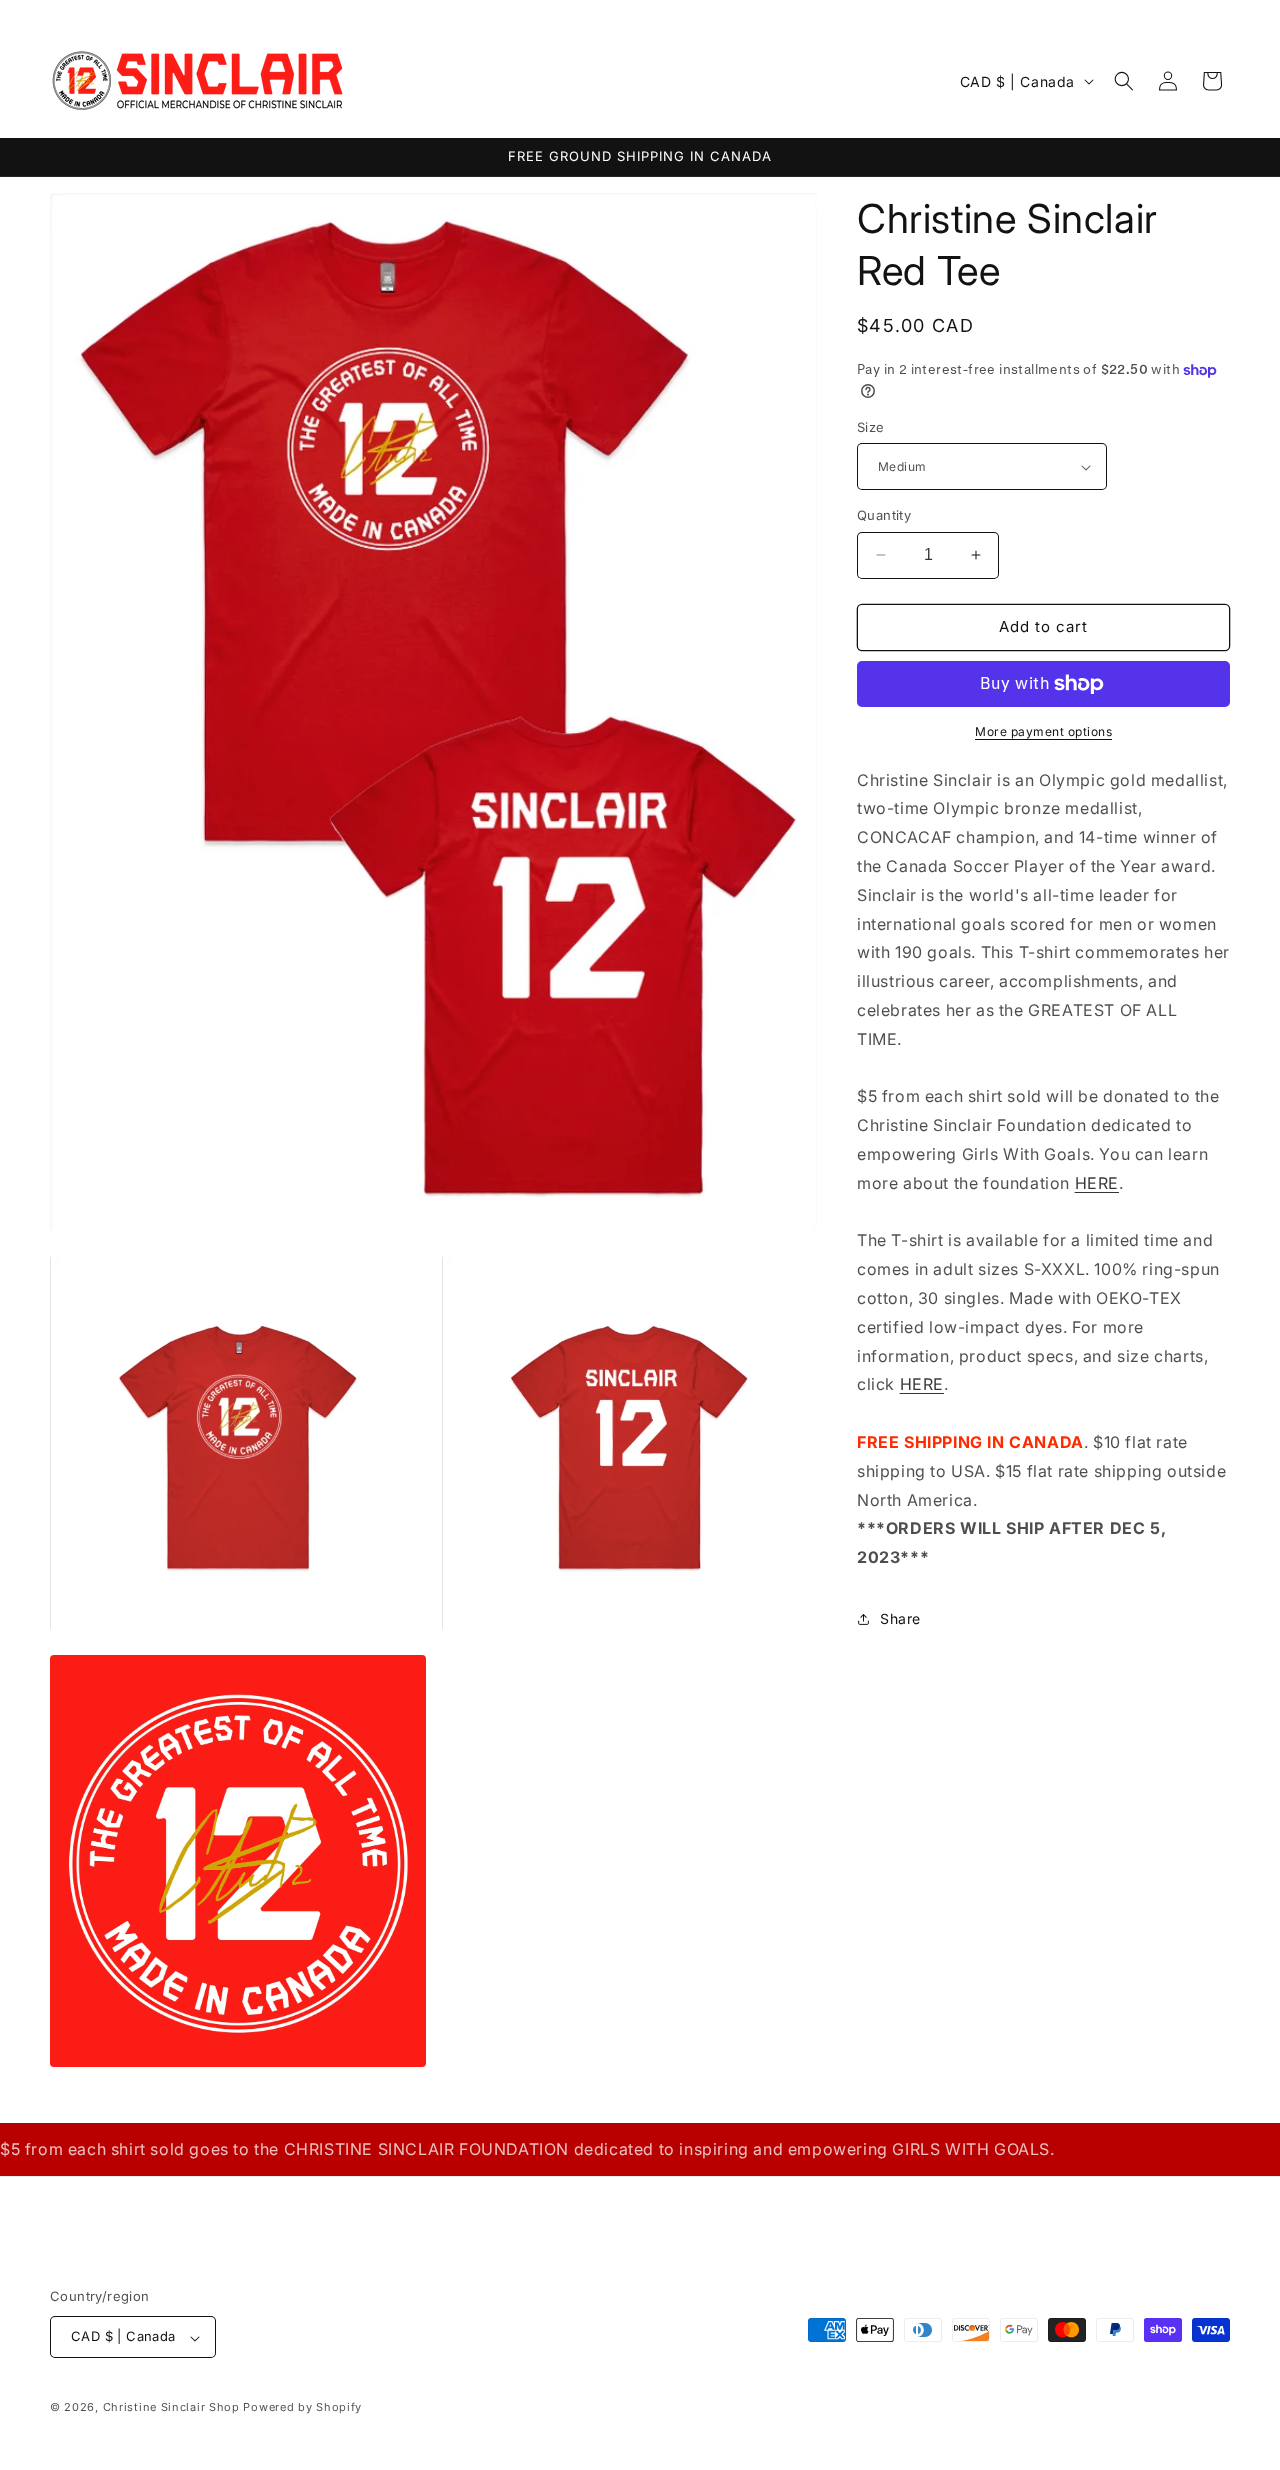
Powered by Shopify (302, 2408)
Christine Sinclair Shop (171, 2408)
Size (871, 427)
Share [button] (900, 1618)
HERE (1097, 1183)
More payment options (1043, 731)
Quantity (884, 515)
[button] (1124, 81)
